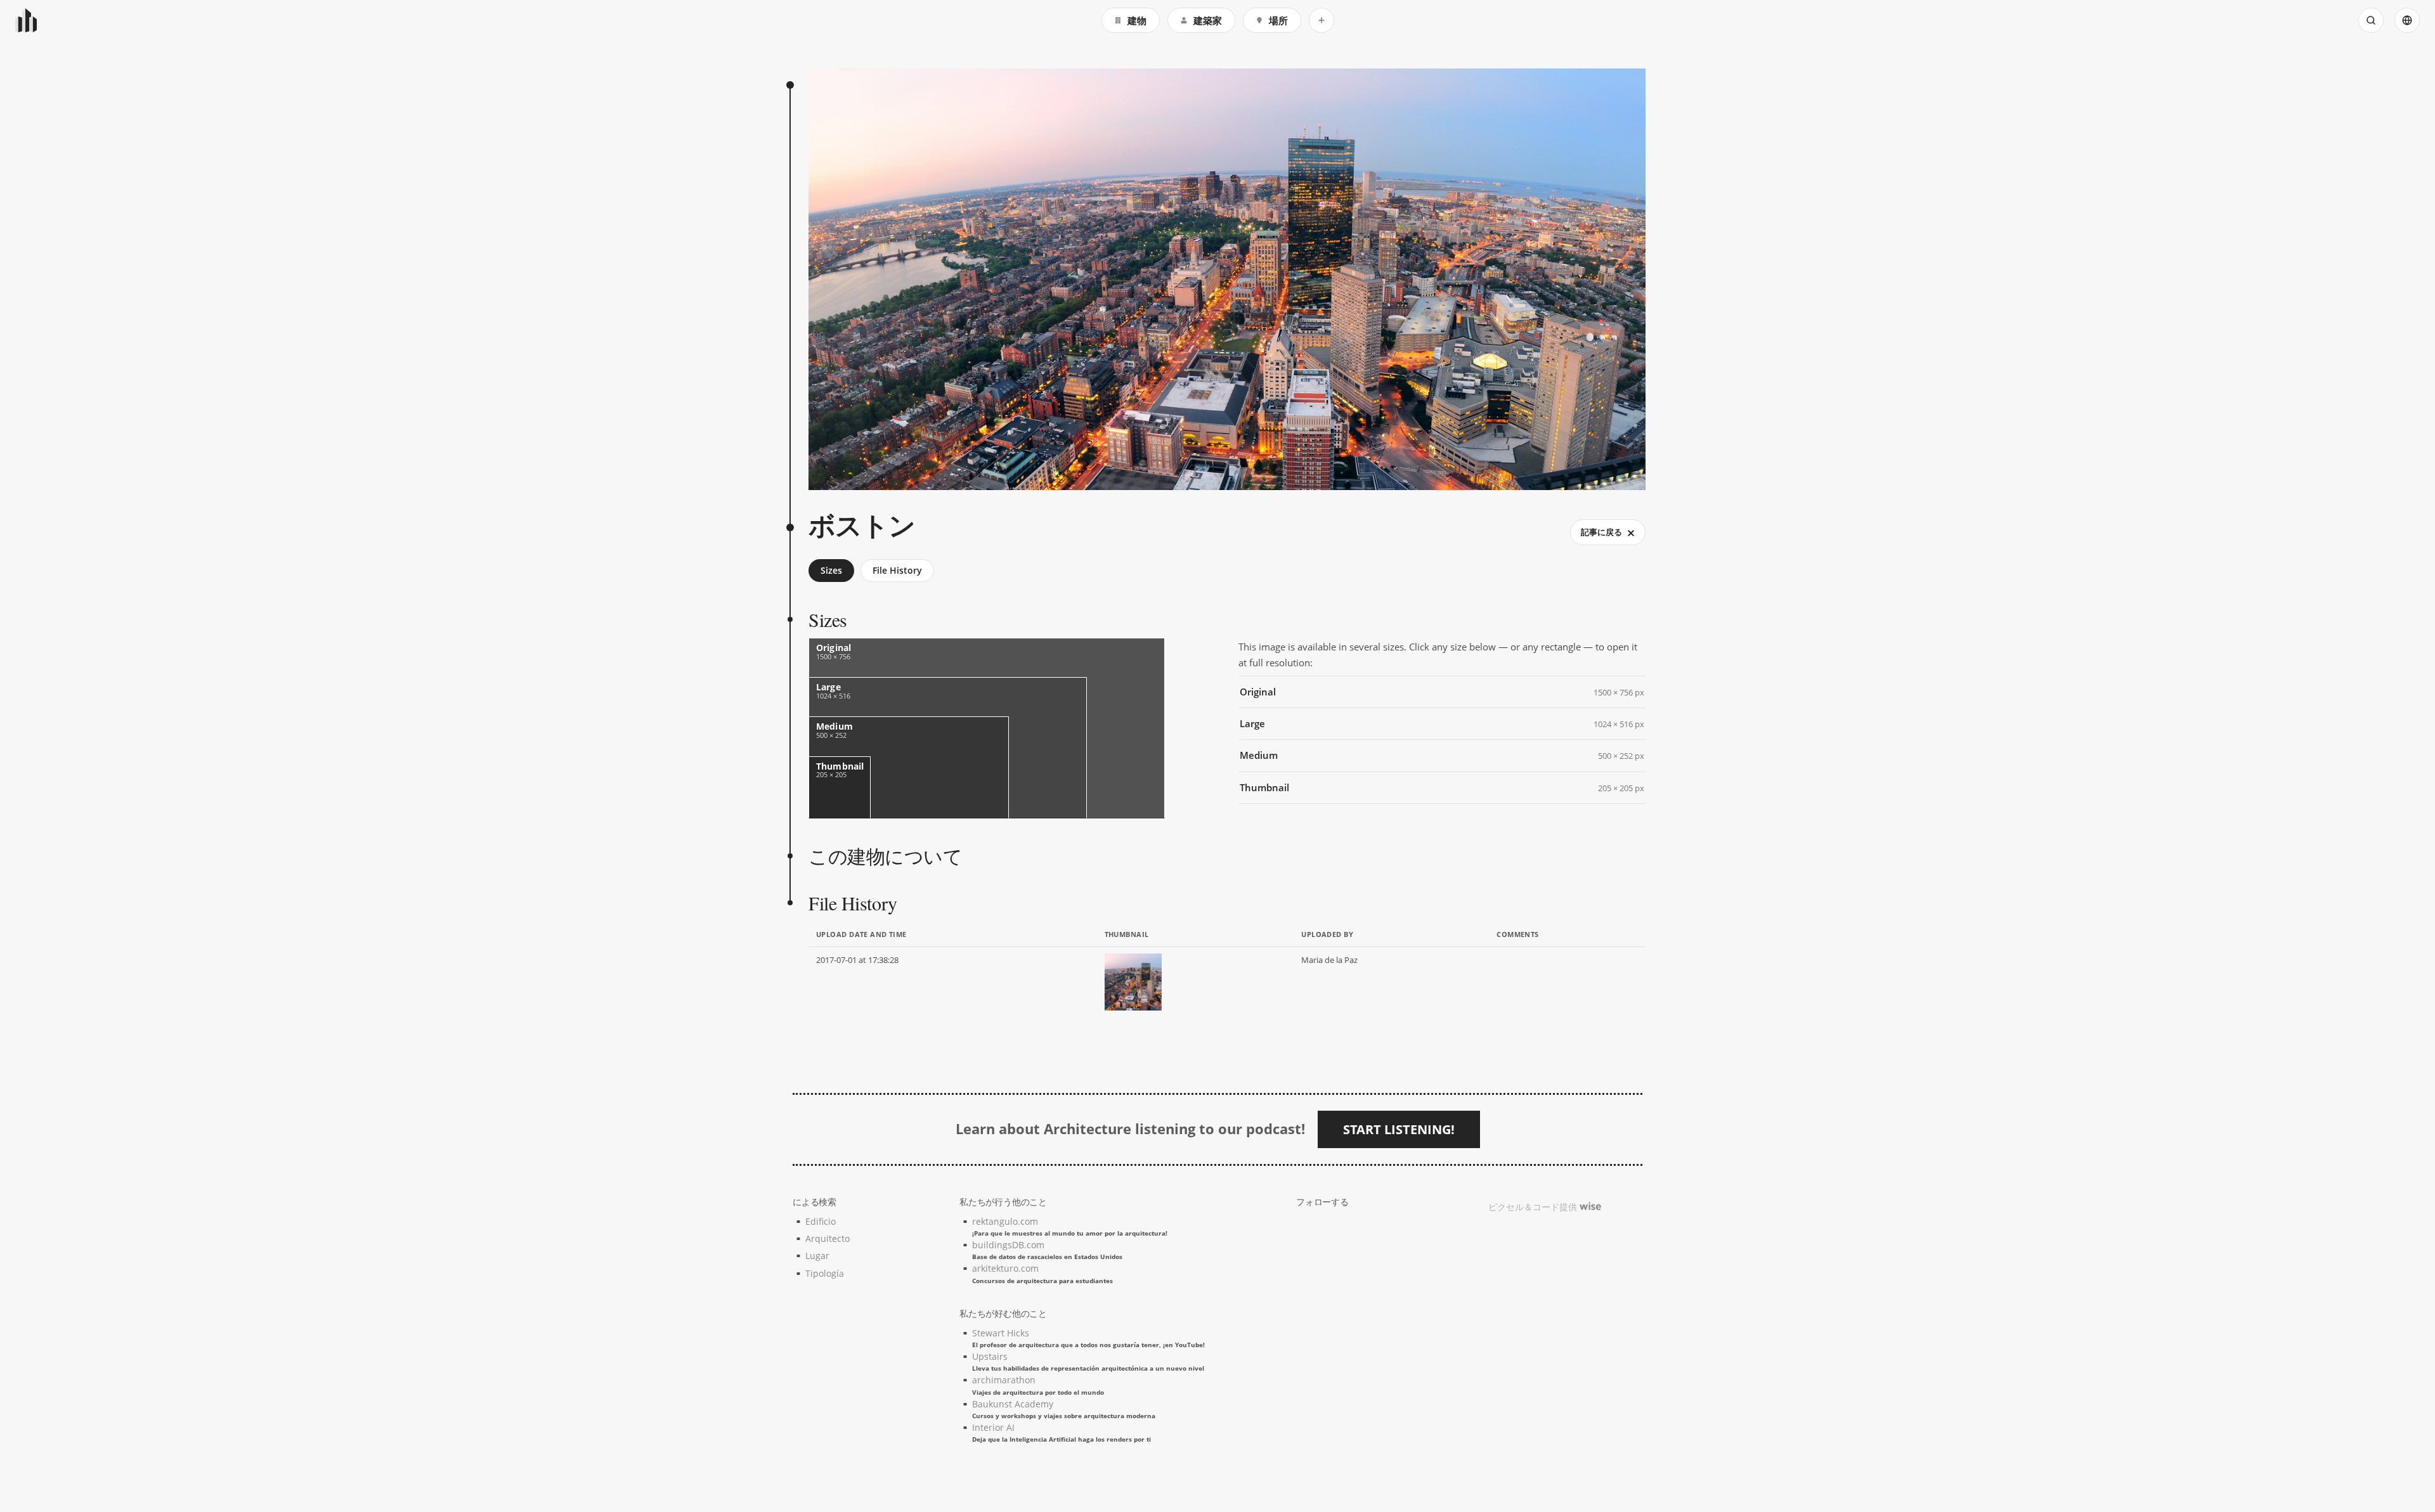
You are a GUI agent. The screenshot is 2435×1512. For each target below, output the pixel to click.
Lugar (817, 1256)
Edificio (821, 1221)
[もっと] (1321, 20)
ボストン (862, 525)
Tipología (825, 1273)
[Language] (2407, 20)
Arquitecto (828, 1238)
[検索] (2371, 20)
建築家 (1208, 20)
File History (897, 570)
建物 (1137, 20)
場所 (1278, 20)
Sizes (831, 570)
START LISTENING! (1399, 1129)
